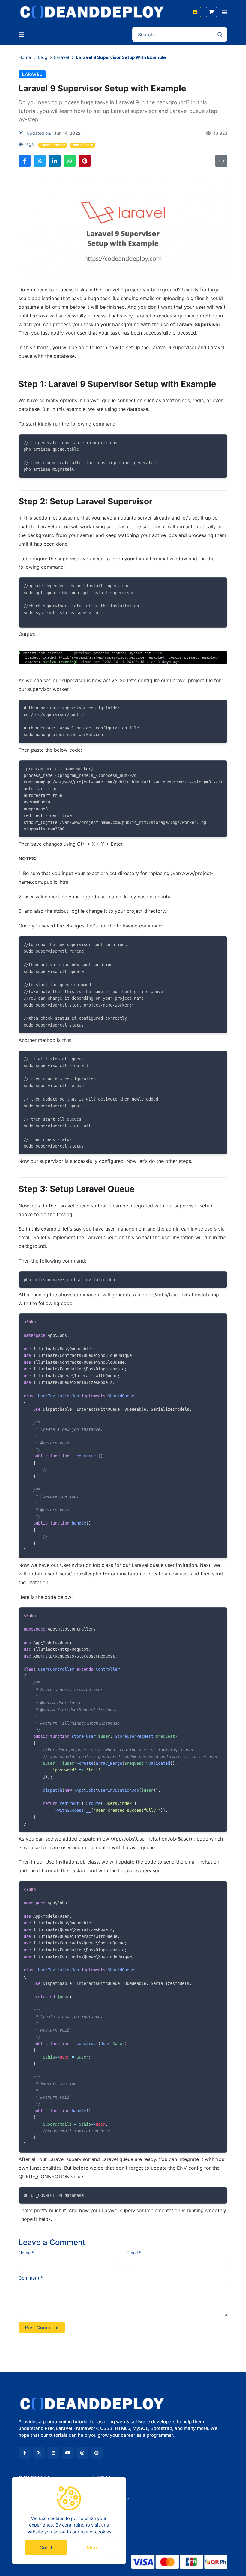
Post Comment (42, 2327)
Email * (134, 2253)
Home (25, 57)
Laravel (62, 57)
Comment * (31, 2278)
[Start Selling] (195, 12)
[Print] (221, 161)
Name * (27, 2253)
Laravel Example (53, 145)
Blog (43, 57)
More (93, 2548)
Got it (46, 2548)
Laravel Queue (82, 145)
